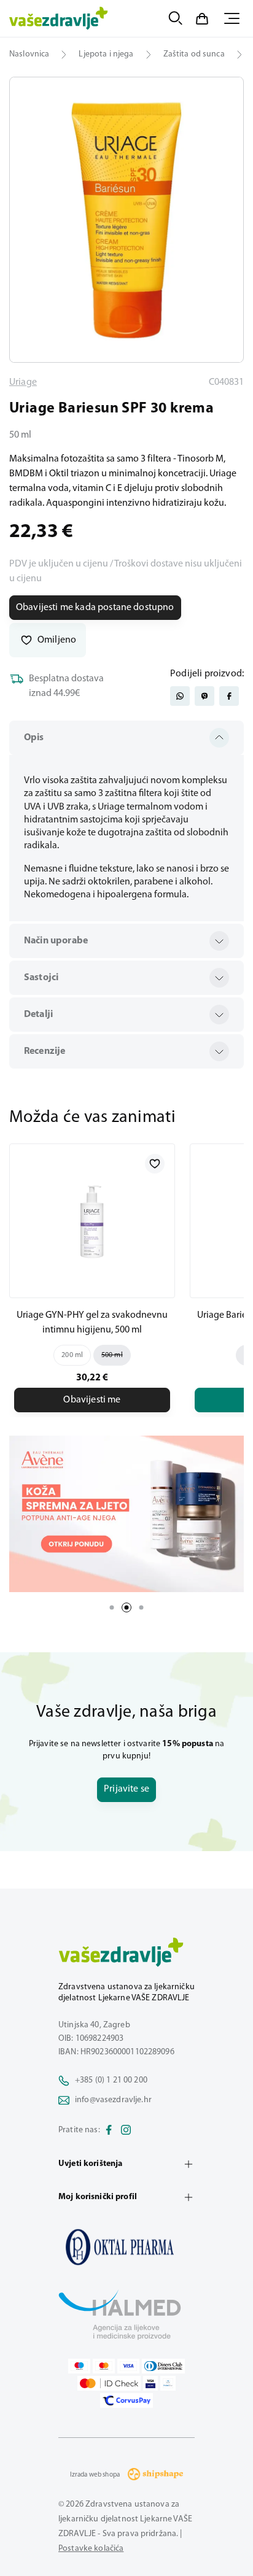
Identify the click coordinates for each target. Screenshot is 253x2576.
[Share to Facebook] (229, 696)
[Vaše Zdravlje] (59, 18)
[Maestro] (79, 2365)
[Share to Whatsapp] (180, 696)
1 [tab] (112, 1607)
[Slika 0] (126, 220)
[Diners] (163, 2365)
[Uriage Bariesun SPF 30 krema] (126, 2246)
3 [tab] (141, 1607)
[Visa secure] (150, 2383)
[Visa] (128, 2365)
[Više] (126, 1514)
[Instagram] (126, 2130)
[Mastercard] (104, 2365)
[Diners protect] (168, 2383)
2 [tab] (126, 1607)
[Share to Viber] (204, 696)
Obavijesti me (92, 1400)
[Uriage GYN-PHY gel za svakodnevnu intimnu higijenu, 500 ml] (92, 1221)
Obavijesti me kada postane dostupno (95, 608)
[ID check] (109, 2383)
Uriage (23, 382)
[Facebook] (109, 2130)
